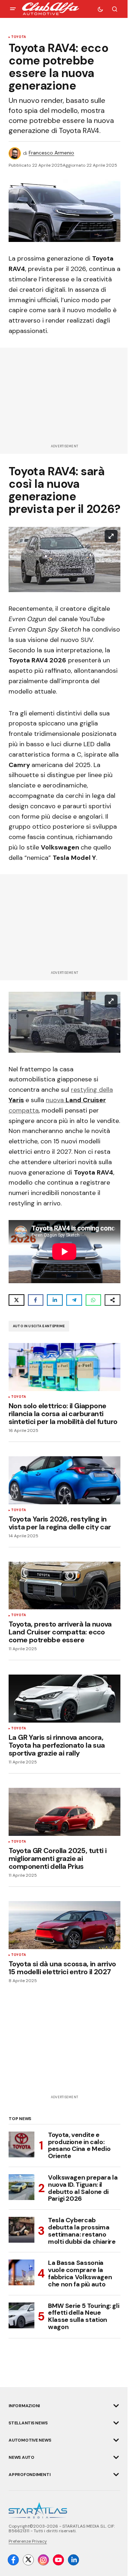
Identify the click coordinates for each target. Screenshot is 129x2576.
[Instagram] (43, 2560)
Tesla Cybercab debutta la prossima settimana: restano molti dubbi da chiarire (82, 2231)
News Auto (21, 2457)
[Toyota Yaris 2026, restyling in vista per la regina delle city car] (64, 1480)
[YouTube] (58, 2560)
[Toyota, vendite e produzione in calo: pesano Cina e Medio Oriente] (21, 2144)
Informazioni (24, 2406)
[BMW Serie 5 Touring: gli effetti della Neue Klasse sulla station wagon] (21, 2315)
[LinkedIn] (73, 2560)
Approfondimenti (29, 2475)
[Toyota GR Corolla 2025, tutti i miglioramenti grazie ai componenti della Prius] (64, 1812)
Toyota (18, 37)
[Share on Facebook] (36, 1300)
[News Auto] (116, 2457)
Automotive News (30, 2440)
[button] (13, 9)
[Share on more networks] (113, 1300)
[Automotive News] (116, 2440)
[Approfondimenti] (116, 2475)
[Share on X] (16, 1300)
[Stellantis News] (116, 2423)
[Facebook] (13, 2560)
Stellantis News (28, 2423)
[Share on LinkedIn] (55, 1300)
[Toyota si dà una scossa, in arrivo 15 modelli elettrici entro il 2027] (64, 1925)
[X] (28, 2560)
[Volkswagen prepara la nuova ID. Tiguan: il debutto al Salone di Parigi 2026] (21, 2187)
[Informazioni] (116, 2406)
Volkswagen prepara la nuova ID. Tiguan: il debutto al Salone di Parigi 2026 (83, 2188)
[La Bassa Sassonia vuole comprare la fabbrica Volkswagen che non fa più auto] (21, 2272)
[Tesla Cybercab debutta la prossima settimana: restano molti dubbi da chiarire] (21, 2230)
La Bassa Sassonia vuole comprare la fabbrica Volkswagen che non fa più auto (80, 2274)
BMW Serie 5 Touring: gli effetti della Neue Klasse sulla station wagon (83, 2317)
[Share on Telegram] (74, 1300)
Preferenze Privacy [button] (28, 2541)
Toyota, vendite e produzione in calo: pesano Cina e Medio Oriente (79, 2146)
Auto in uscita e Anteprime (39, 1326)
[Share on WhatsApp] (94, 1300)
